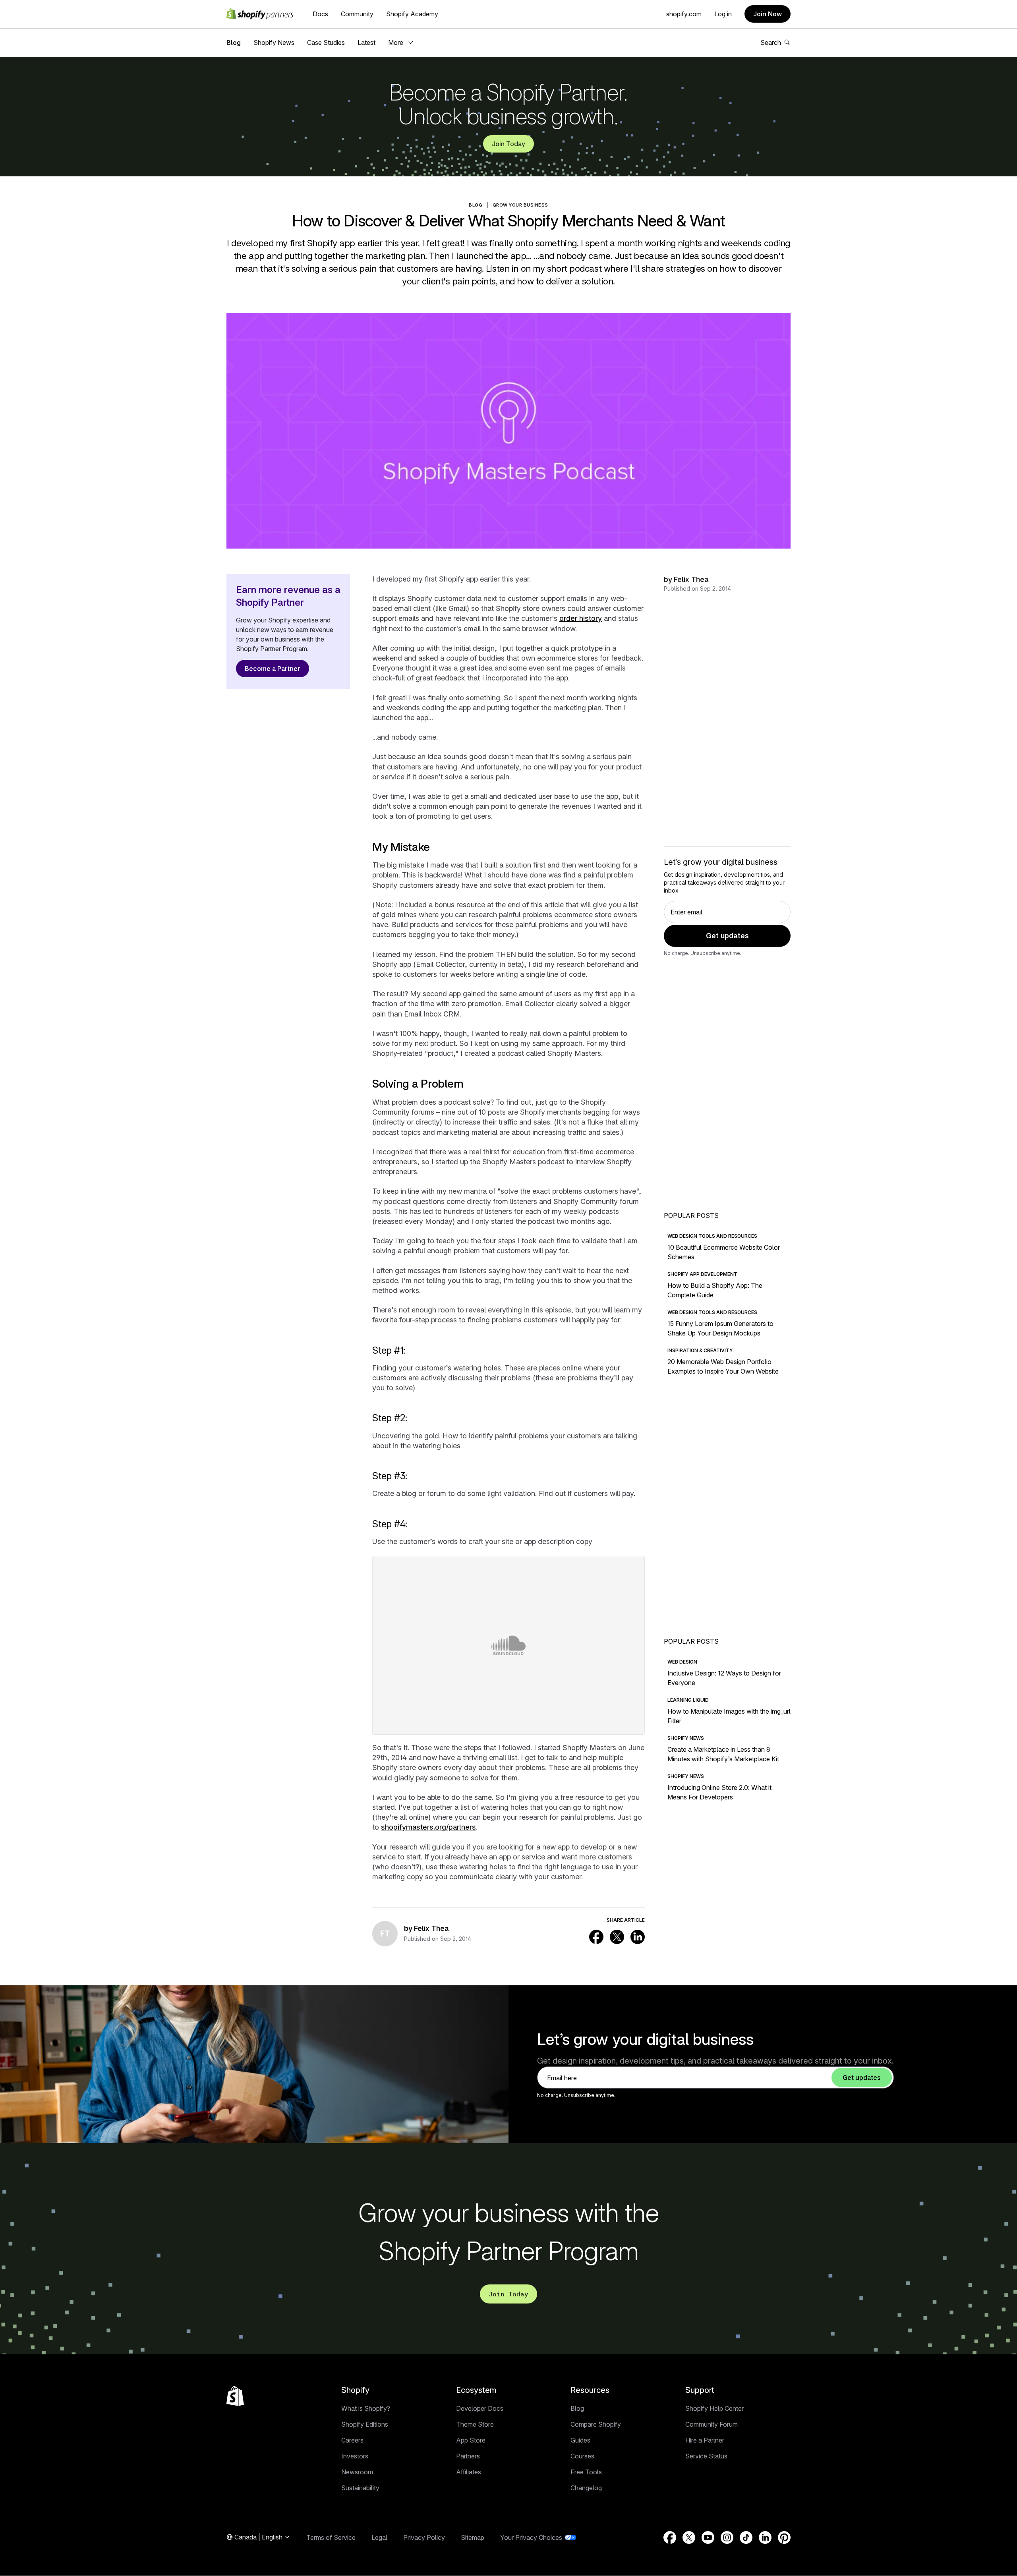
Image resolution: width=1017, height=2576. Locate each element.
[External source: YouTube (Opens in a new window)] (708, 2537)
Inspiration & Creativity (700, 1350)
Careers (352, 2440)
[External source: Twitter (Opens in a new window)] (617, 1937)
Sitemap (473, 2537)
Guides (580, 2440)
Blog (234, 43)
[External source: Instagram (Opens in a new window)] (727, 2537)
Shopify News (274, 43)
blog (476, 205)
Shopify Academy (412, 14)
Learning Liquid (688, 1700)
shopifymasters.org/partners (428, 1827)
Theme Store (475, 2424)
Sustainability (360, 2488)
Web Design (682, 1662)
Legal (379, 2537)
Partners (468, 2456)
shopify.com (684, 14)
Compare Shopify (596, 2424)
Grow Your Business (520, 205)
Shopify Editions (365, 2424)
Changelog (586, 2488)
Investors (355, 2456)
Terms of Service (331, 2537)
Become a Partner (273, 669)
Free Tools (586, 2472)
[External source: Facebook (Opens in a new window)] (596, 1937)
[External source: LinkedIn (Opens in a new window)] (638, 1937)
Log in (723, 14)
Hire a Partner (705, 2440)
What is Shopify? (366, 2408)
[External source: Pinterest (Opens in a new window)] (784, 2537)
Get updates (727, 936)
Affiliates (469, 2472)
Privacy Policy (424, 2537)
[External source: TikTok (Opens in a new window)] (746, 2537)
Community (357, 14)
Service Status (706, 2456)
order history (581, 618)
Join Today (508, 144)
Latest (366, 43)
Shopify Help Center (714, 2408)
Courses (582, 2456)
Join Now (768, 14)
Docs (320, 14)
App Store (471, 2440)
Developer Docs (480, 2408)
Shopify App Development (702, 1274)
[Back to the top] (235, 2396)
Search (771, 43)
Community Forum (712, 2424)
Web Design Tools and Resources (712, 1236)
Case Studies (326, 43)
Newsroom (357, 2472)
